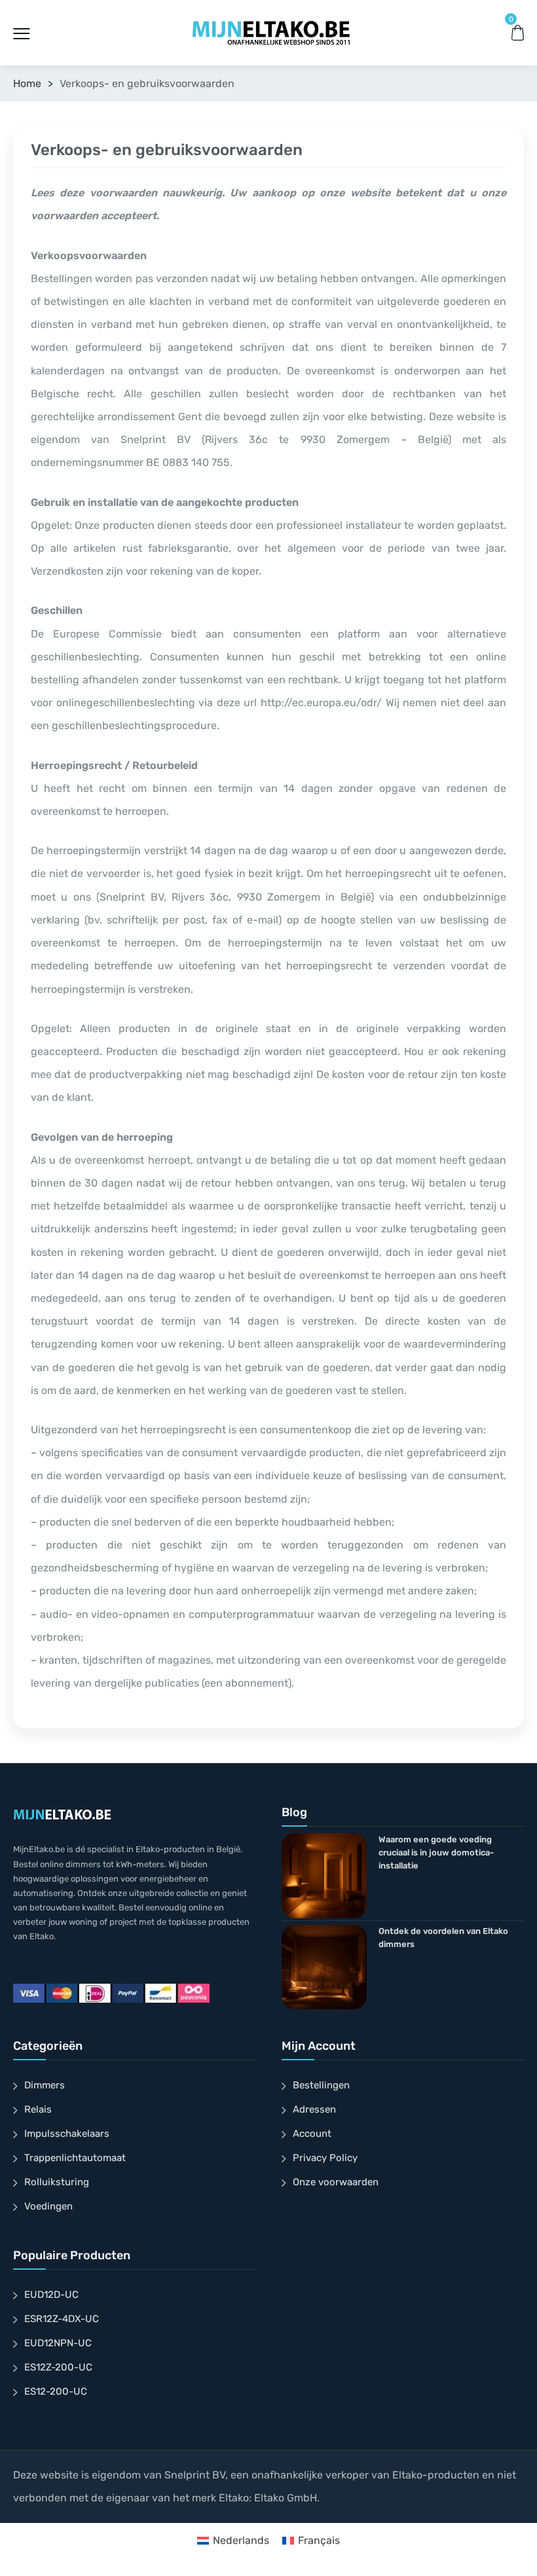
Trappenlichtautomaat (75, 2158)
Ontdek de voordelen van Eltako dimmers (443, 1938)
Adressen (314, 2109)
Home (27, 83)
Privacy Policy (325, 2158)
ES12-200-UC (56, 2391)
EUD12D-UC (51, 2295)
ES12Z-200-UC (58, 2367)
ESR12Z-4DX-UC (62, 2319)
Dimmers (45, 2085)
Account (312, 2134)
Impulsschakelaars (67, 2134)
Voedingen (48, 2206)
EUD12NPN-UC (58, 2343)
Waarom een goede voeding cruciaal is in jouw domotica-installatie (436, 1852)
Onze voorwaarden (336, 2182)
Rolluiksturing (57, 2182)
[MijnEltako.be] (271, 32)
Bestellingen (321, 2085)
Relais (38, 2109)
